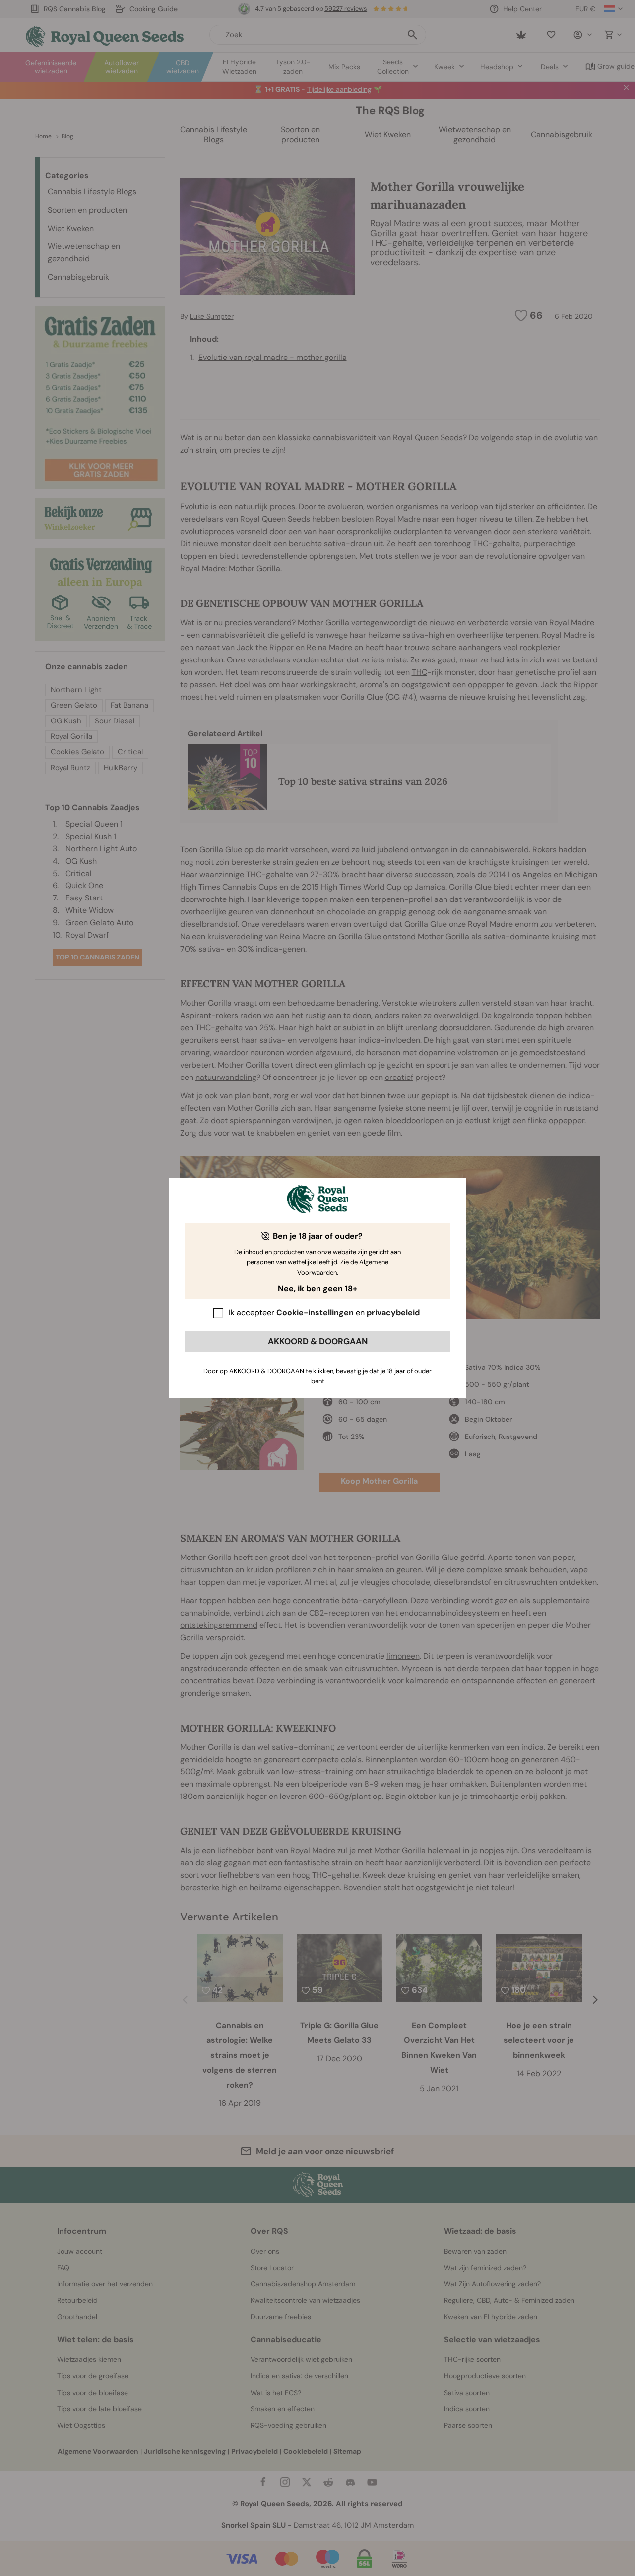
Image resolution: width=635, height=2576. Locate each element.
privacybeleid (393, 1312)
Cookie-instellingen (315, 1312)
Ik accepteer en (324, 1312)
